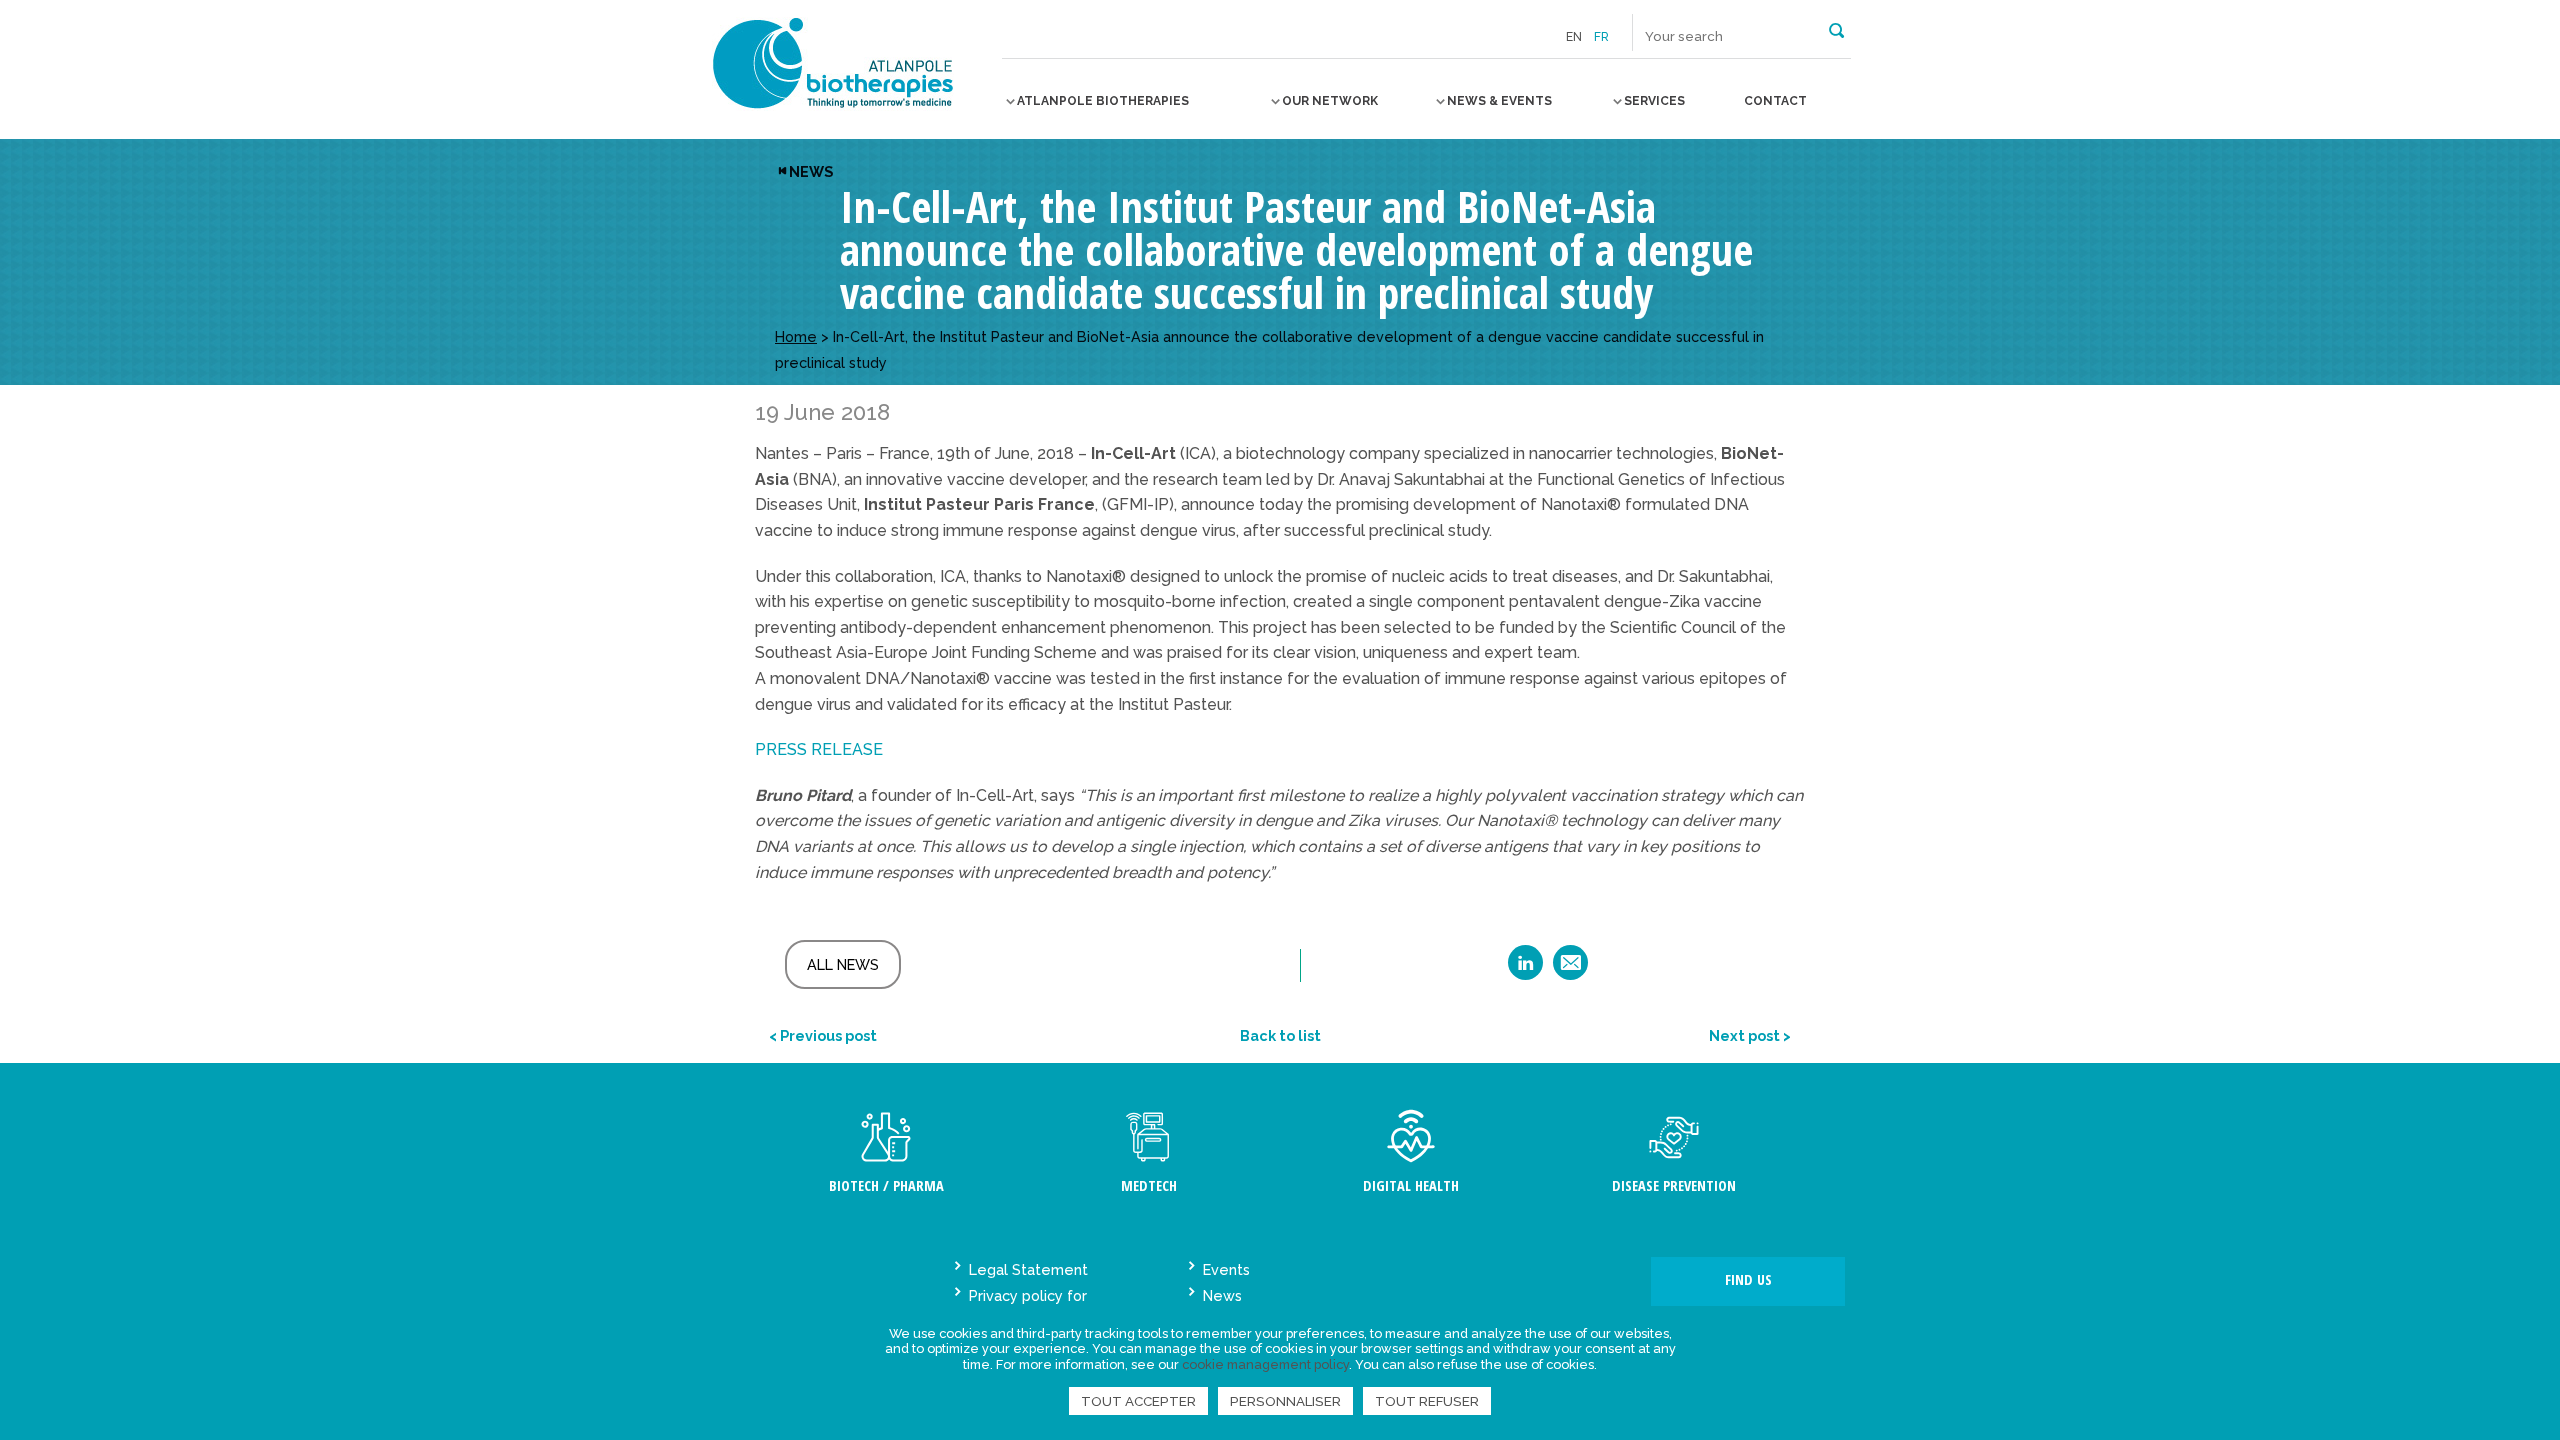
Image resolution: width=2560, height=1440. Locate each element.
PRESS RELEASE (819, 749)
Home (796, 336)
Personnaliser (1285, 1401)
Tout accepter (1138, 1401)
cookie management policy (1265, 1364)
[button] (1836, 29)
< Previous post (823, 1035)
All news (843, 964)
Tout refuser (1427, 1401)
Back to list (1280, 1035)
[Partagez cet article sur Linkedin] (1525, 969)
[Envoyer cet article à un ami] (1570, 969)
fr (1601, 37)
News (811, 171)
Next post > (1750, 1035)
